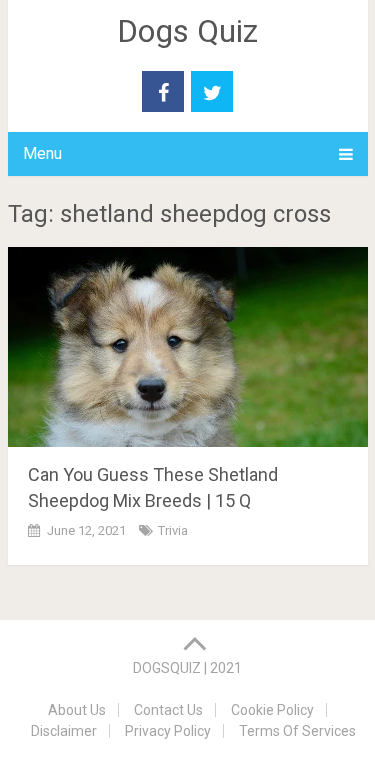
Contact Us (168, 710)
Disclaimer (64, 731)
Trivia (173, 530)
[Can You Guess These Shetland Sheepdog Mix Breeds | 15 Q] (188, 347)
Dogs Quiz (187, 31)
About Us (77, 710)
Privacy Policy (168, 731)
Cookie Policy (272, 710)
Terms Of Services (297, 731)
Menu (42, 153)
